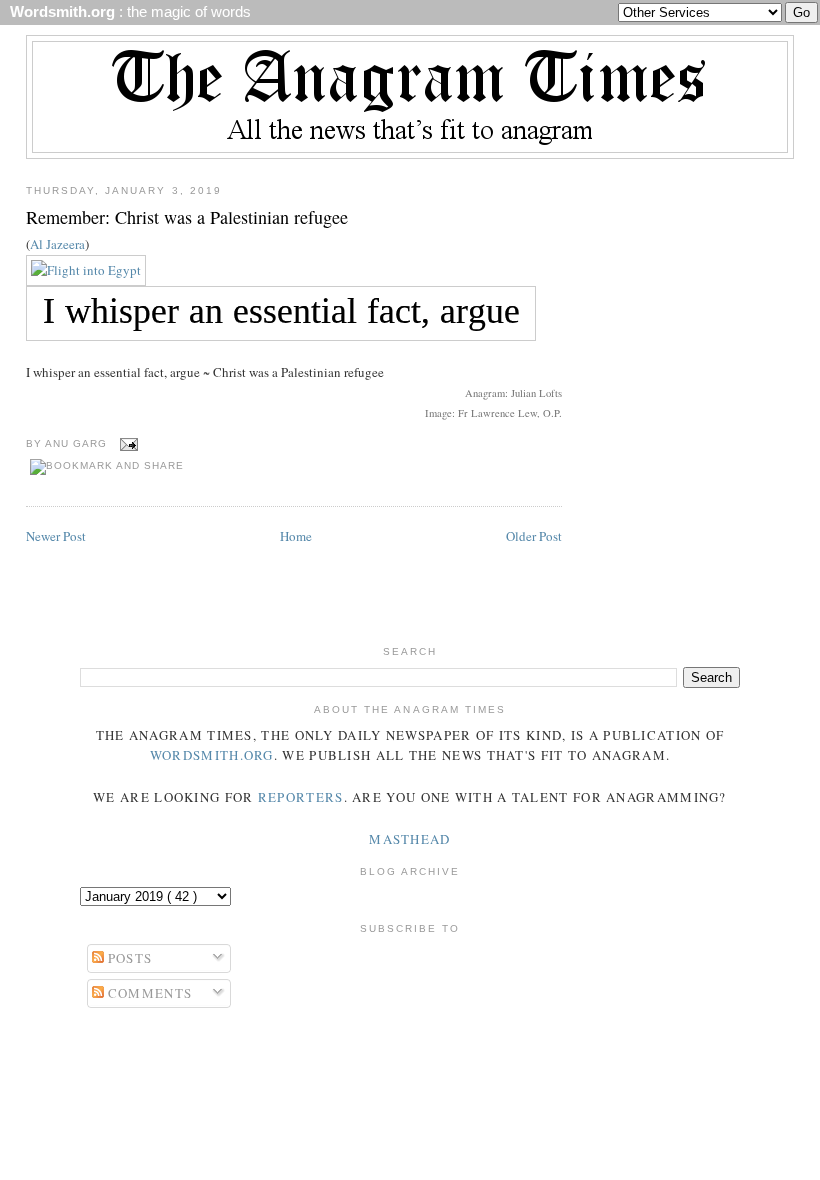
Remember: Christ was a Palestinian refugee (187, 217)
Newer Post (56, 536)
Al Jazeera (57, 244)
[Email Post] (126, 443)
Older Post (534, 536)
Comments (148, 993)
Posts (128, 958)
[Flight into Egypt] (86, 270)
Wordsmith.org (212, 755)
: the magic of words (126, 12)
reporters (301, 797)
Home (296, 536)
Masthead (409, 839)
